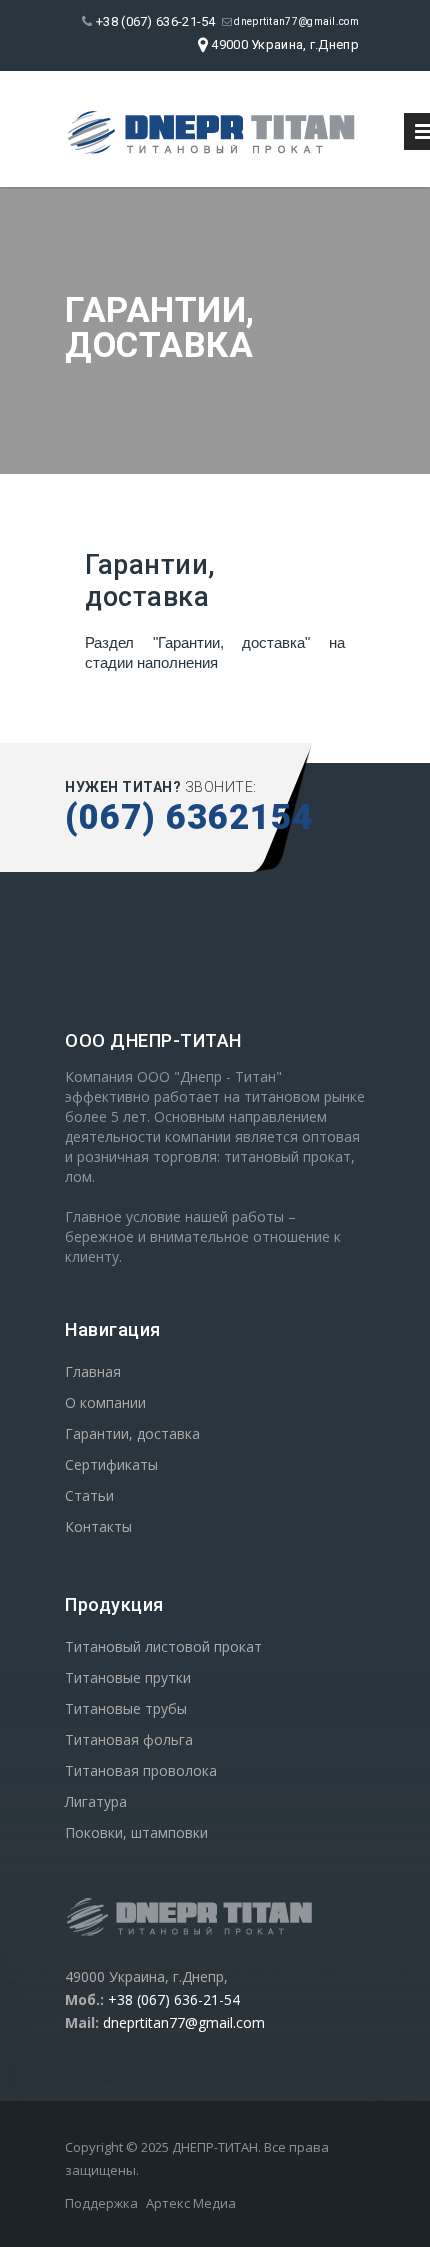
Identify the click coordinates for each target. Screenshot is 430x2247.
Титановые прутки (128, 1677)
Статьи (89, 1495)
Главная (93, 1371)
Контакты (98, 1526)
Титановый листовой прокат (163, 1646)
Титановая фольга (129, 1739)
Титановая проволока (141, 1770)
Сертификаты (111, 1464)
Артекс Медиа (191, 2203)
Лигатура (96, 1801)
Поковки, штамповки (136, 1832)
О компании (105, 1402)
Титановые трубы (126, 1708)
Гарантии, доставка (132, 1433)
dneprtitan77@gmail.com (295, 21)
